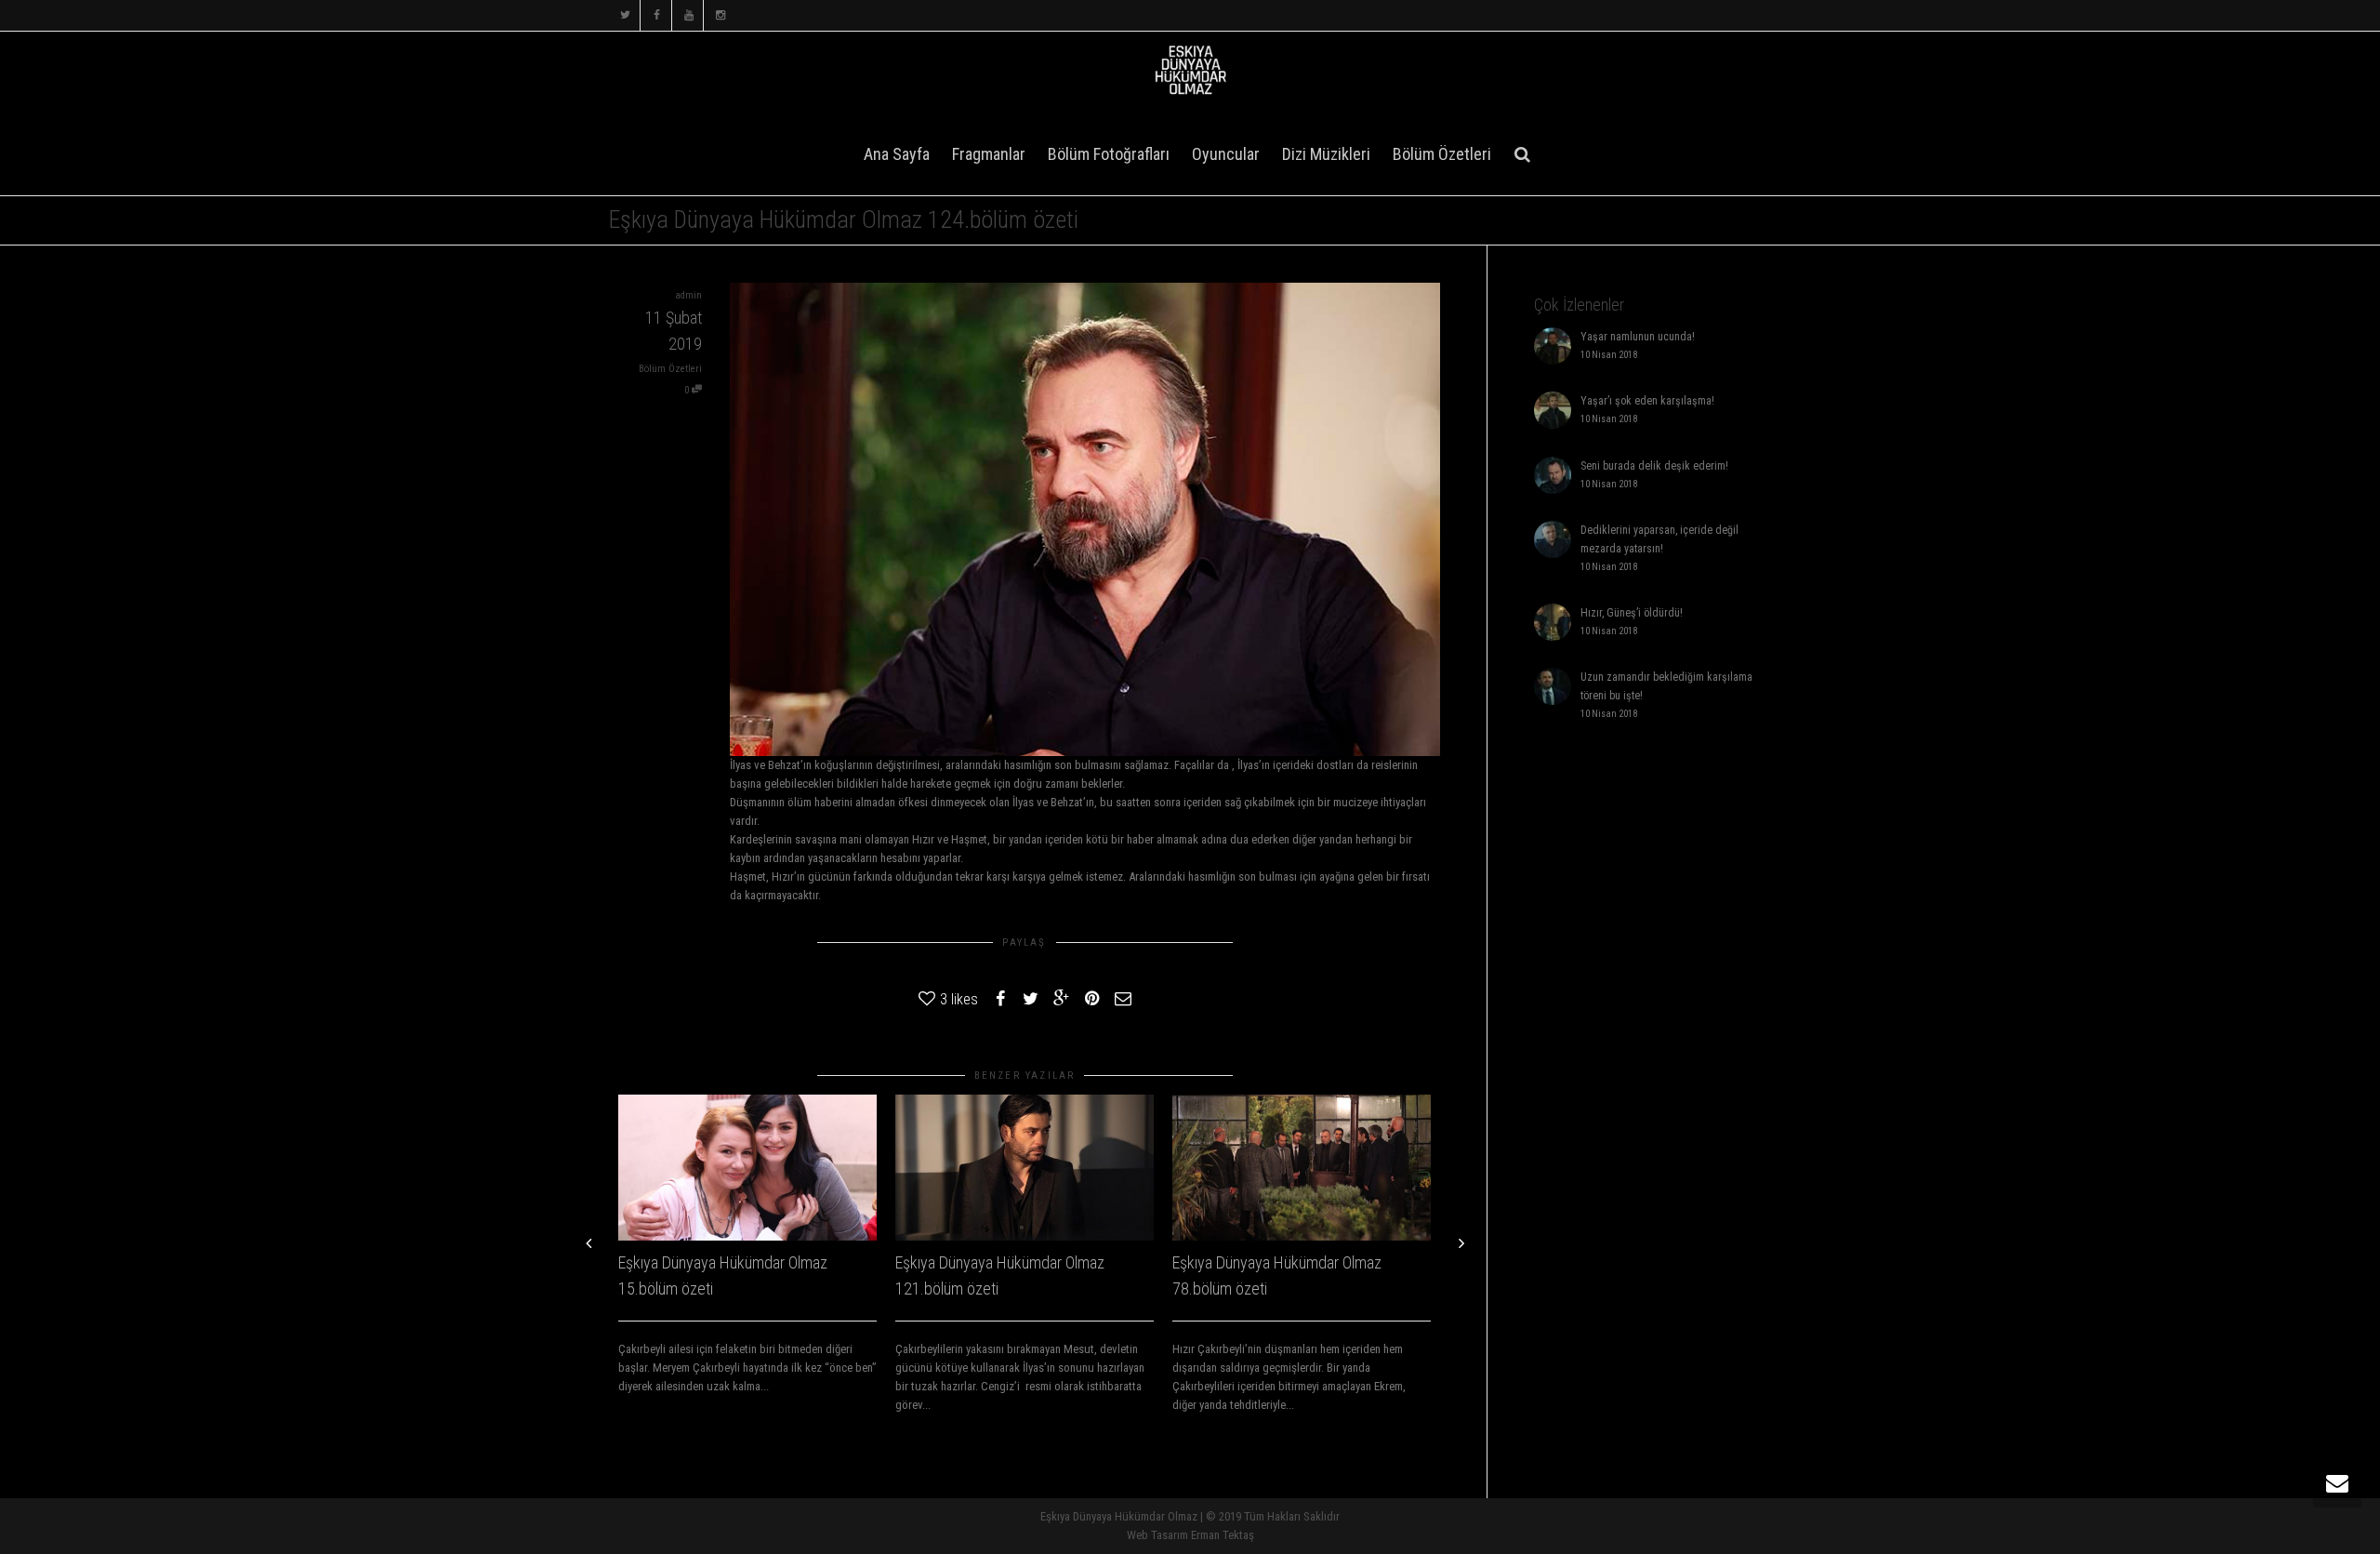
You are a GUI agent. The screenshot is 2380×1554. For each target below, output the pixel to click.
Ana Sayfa (897, 154)
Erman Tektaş (1223, 1535)
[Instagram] (720, 15)
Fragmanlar (989, 154)
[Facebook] (657, 15)
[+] (747, 1167)
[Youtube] (688, 15)
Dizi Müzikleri (1326, 154)
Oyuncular (1226, 154)
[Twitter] (625, 15)
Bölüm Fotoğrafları (1109, 154)
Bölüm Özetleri (1442, 154)
